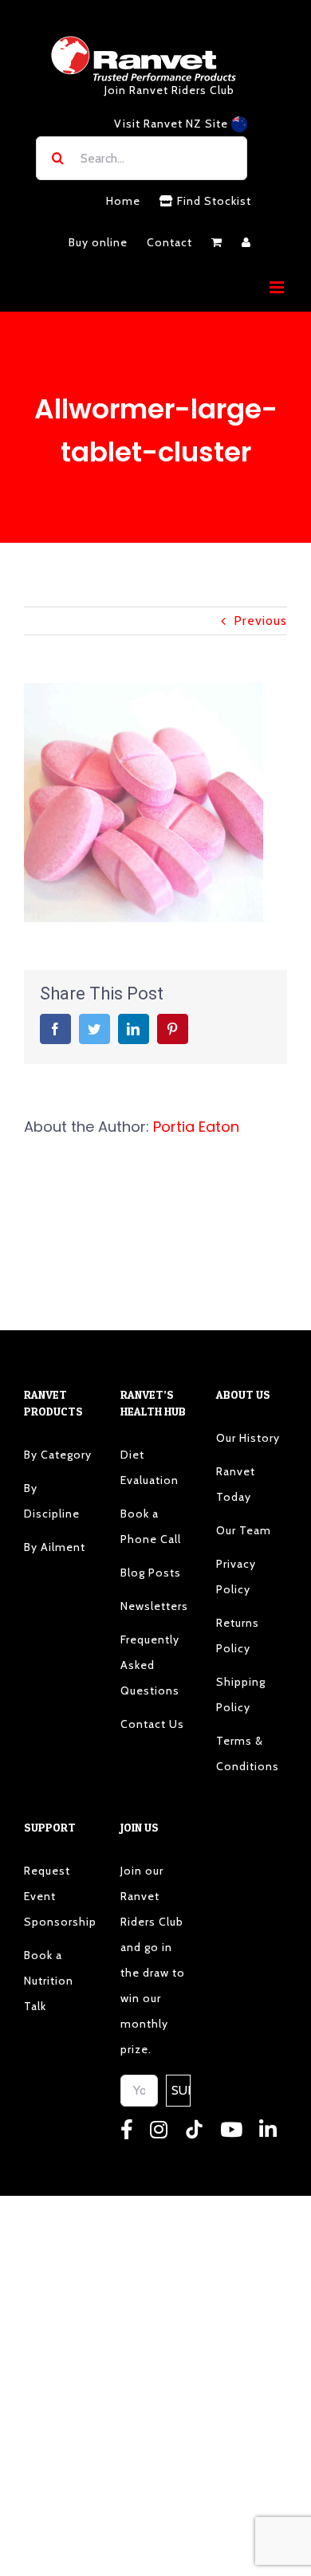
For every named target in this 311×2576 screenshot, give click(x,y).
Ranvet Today (236, 1484)
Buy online (98, 242)
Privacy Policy (236, 1577)
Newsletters (154, 1606)
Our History (248, 1438)
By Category (58, 1455)
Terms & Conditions (248, 1753)
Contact (169, 242)
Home (123, 201)
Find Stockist (213, 201)
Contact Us (152, 1724)
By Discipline (52, 1501)
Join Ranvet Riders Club (169, 90)
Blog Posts (151, 1573)
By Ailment (55, 1547)
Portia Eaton (196, 1127)
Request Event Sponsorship (59, 1896)
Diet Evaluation (150, 1467)
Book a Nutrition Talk (49, 1981)
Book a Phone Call (151, 1526)
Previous (260, 620)
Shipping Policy (241, 1694)
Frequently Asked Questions (150, 1665)
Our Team (244, 1530)
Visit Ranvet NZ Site (173, 124)
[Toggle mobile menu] (278, 287)
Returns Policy (238, 1636)
